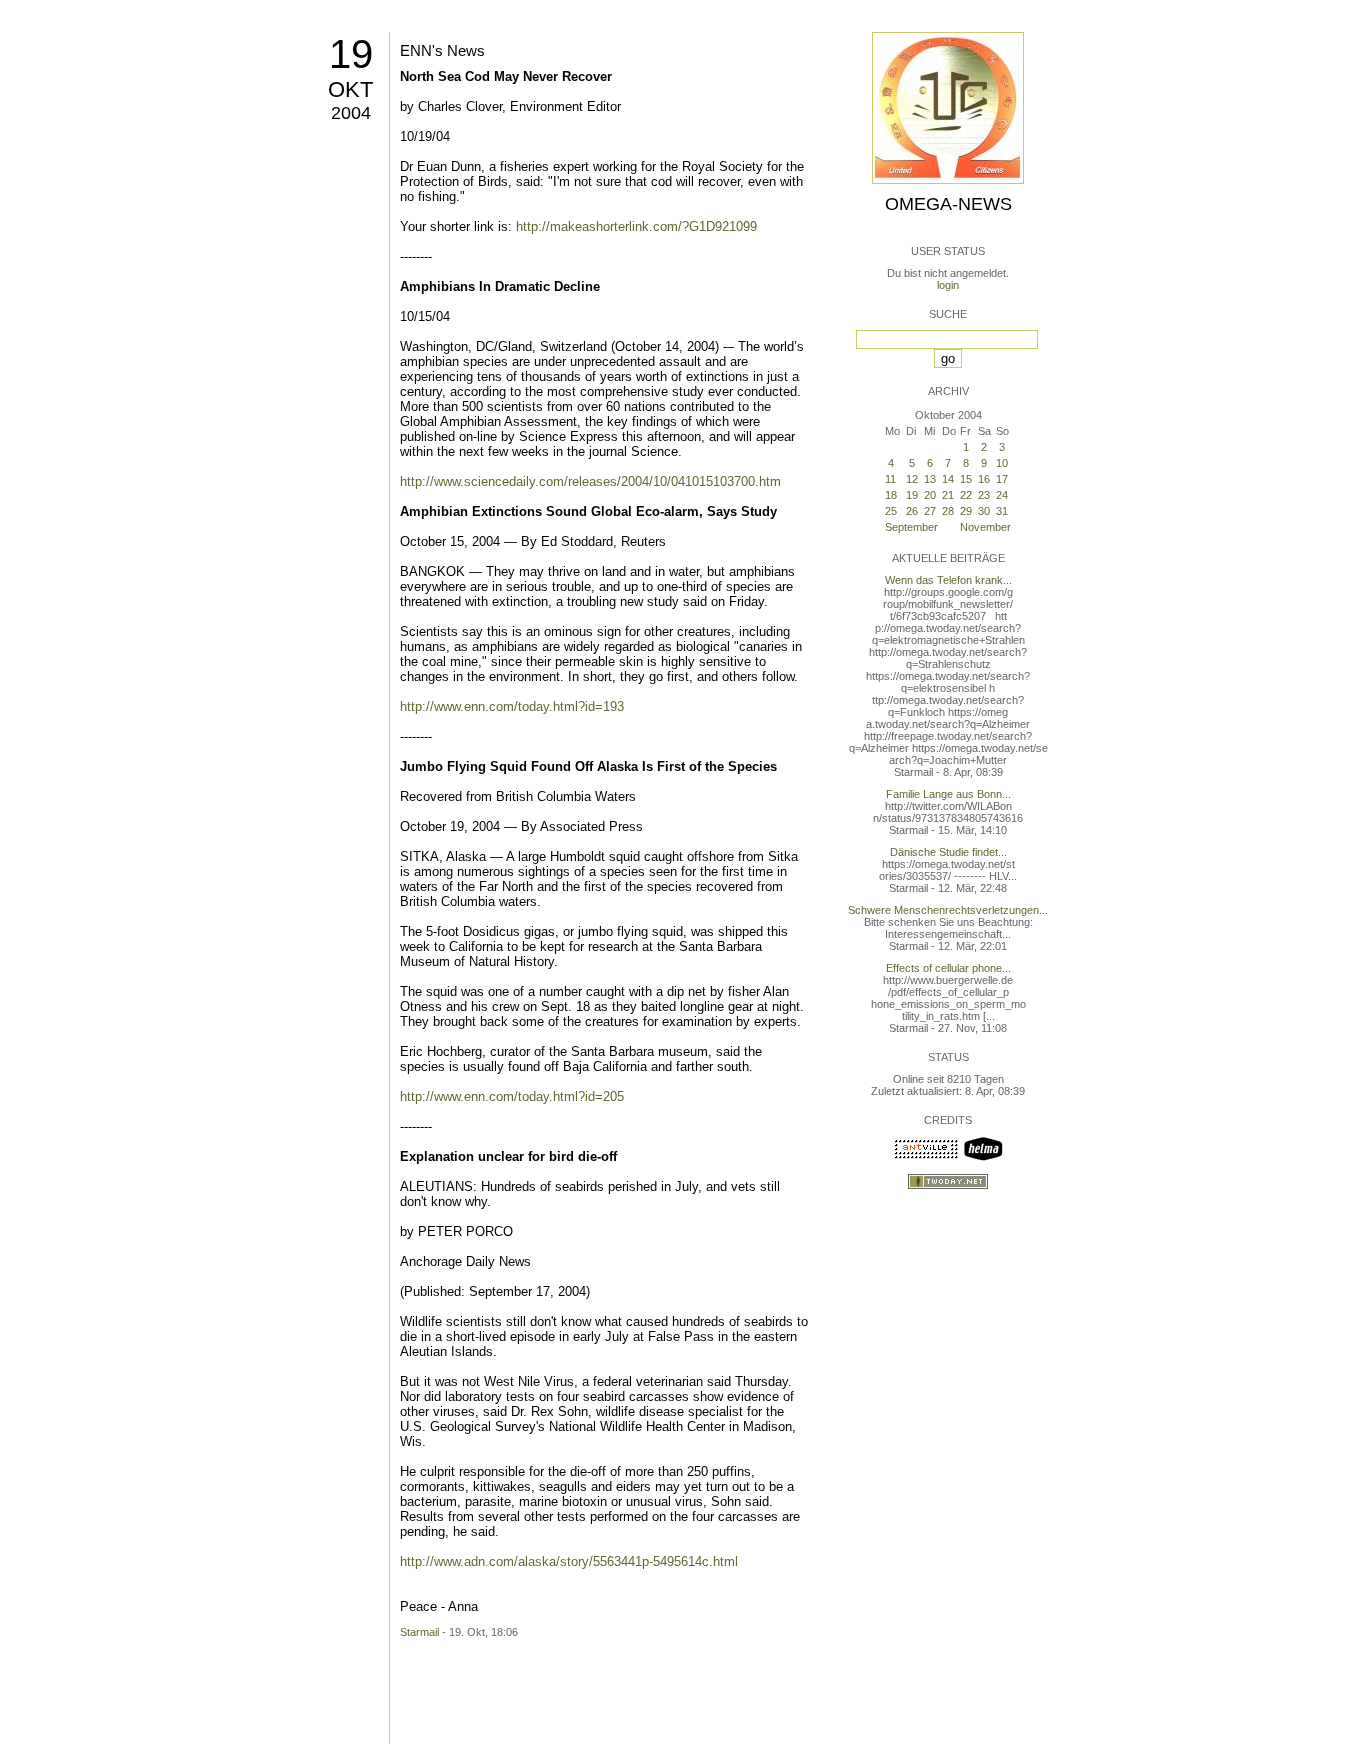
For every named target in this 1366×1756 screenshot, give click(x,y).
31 (1002, 511)
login (948, 285)
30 (984, 511)
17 (1002, 479)
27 (930, 511)
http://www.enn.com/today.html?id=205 (512, 1096)
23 (984, 495)
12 (912, 479)
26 (912, 511)
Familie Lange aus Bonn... (948, 794)
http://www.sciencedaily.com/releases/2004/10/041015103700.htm (590, 481)
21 (948, 495)
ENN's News (442, 50)
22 (966, 495)
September (911, 527)
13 (930, 479)
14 (948, 479)
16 (984, 479)
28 (948, 511)
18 (891, 495)
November (985, 527)
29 (966, 511)
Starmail (419, 1632)
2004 (351, 113)
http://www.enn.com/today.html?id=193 (512, 706)
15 (966, 479)
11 (890, 479)
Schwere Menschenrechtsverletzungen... (948, 910)
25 (891, 511)
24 (1002, 495)
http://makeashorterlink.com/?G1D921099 (636, 226)
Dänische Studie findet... (948, 852)
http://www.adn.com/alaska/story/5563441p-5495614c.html (569, 1561)
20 (930, 495)
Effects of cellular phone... (948, 968)
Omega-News (948, 204)
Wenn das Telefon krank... (948, 580)
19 (351, 54)
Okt (350, 89)
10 (1002, 463)
